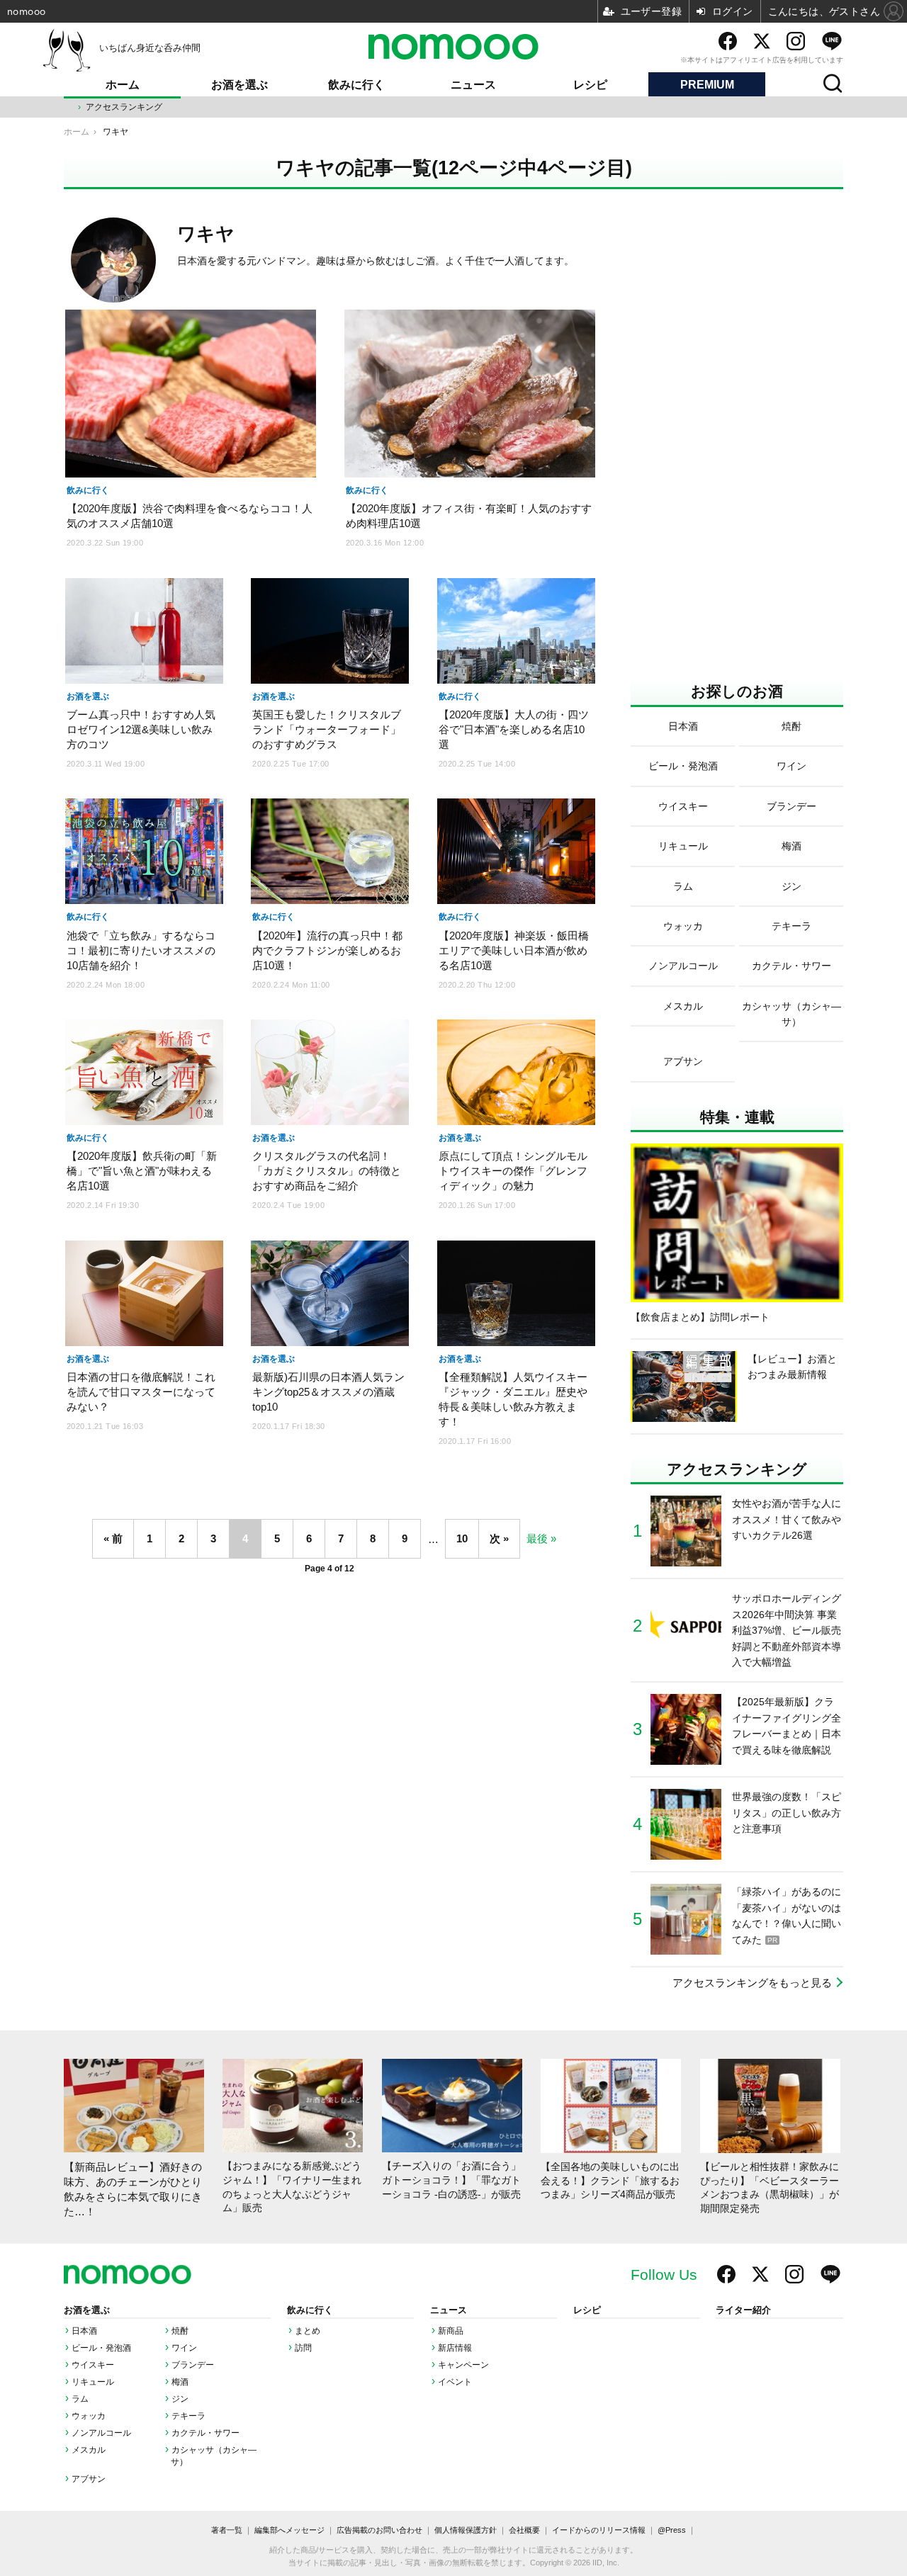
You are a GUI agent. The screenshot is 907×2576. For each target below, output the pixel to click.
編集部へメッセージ (289, 2530)
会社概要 (524, 2530)
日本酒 (84, 2331)
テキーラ (188, 2416)
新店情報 (455, 2348)
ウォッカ (89, 2416)
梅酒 (180, 2382)
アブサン (89, 2479)
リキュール (93, 2382)
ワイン (184, 2348)
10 (462, 1538)
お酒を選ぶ (240, 85)
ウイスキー (93, 2365)
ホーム (123, 85)
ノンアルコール (101, 2433)
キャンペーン (463, 2365)
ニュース (473, 85)
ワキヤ (206, 234)
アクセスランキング (124, 107)
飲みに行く (356, 85)
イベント (455, 2382)
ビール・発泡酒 (101, 2348)
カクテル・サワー (205, 2433)
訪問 (303, 2348)
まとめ (308, 2331)
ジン (180, 2399)
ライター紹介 (743, 2310)
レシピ (590, 85)
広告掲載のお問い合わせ (379, 2530)
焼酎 (180, 2331)
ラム (80, 2399)
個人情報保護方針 (466, 2530)
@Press (672, 2530)
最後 (537, 1538)
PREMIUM (707, 85)
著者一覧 (227, 2530)
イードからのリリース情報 (599, 2530)
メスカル (89, 2450)
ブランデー (193, 2365)
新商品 (451, 2331)
